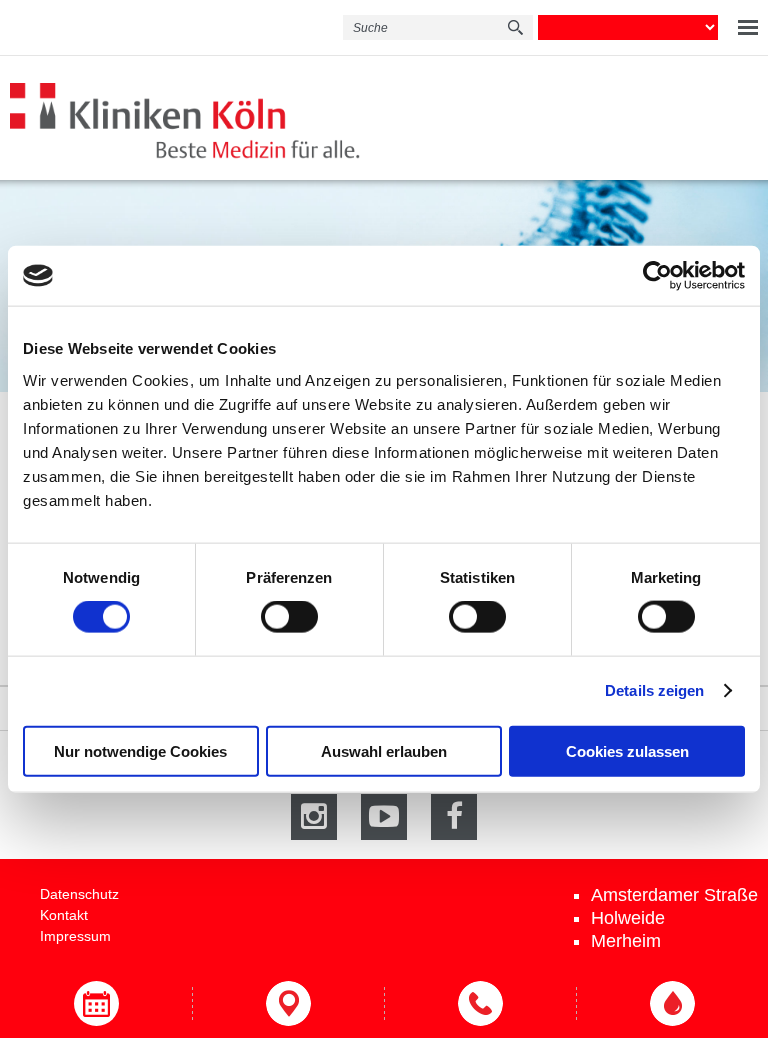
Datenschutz (79, 894)
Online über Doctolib (96, 1003)
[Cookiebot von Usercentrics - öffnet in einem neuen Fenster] (657, 276)
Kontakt (64, 915)
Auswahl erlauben (384, 750)
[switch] (289, 617)
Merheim (626, 941)
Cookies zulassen (627, 750)
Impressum (75, 936)
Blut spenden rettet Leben (672, 1003)
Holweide (628, 918)
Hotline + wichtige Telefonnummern (480, 1003)
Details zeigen (654, 690)
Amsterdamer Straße (674, 895)
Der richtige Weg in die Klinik (288, 1003)
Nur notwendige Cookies (140, 750)
